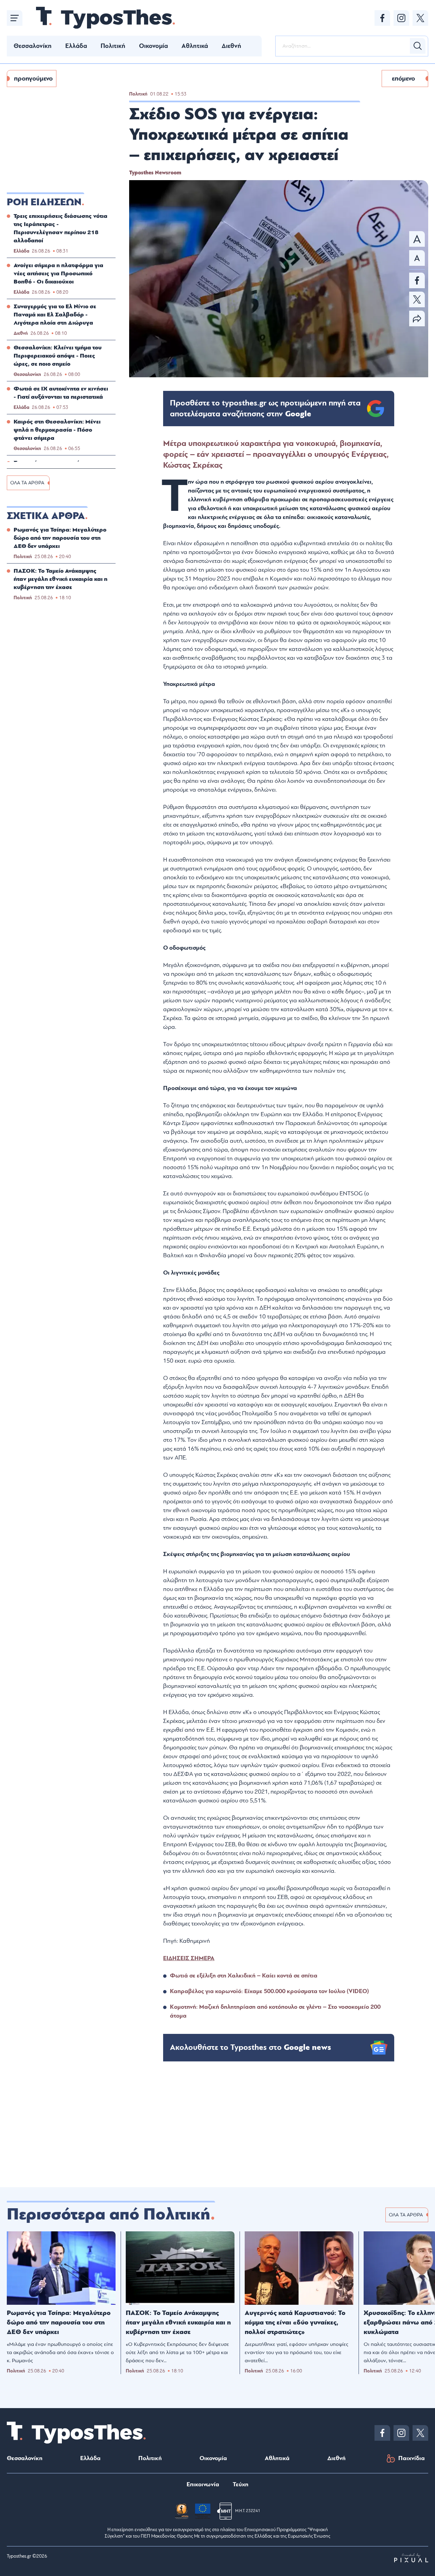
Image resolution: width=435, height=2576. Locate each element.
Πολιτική (113, 46)
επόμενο (403, 79)
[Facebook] (382, 18)
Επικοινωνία (203, 2484)
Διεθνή (231, 46)
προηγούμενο (33, 79)
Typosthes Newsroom (155, 173)
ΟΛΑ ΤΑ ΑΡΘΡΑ (27, 483)
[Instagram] (401, 18)
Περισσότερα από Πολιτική (109, 2214)
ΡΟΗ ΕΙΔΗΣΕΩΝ (44, 202)
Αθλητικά (195, 46)
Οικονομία (153, 46)
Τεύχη (241, 2484)
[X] (420, 18)
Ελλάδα (76, 46)
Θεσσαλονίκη (33, 46)
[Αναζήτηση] (418, 46)
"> (265, 409)
